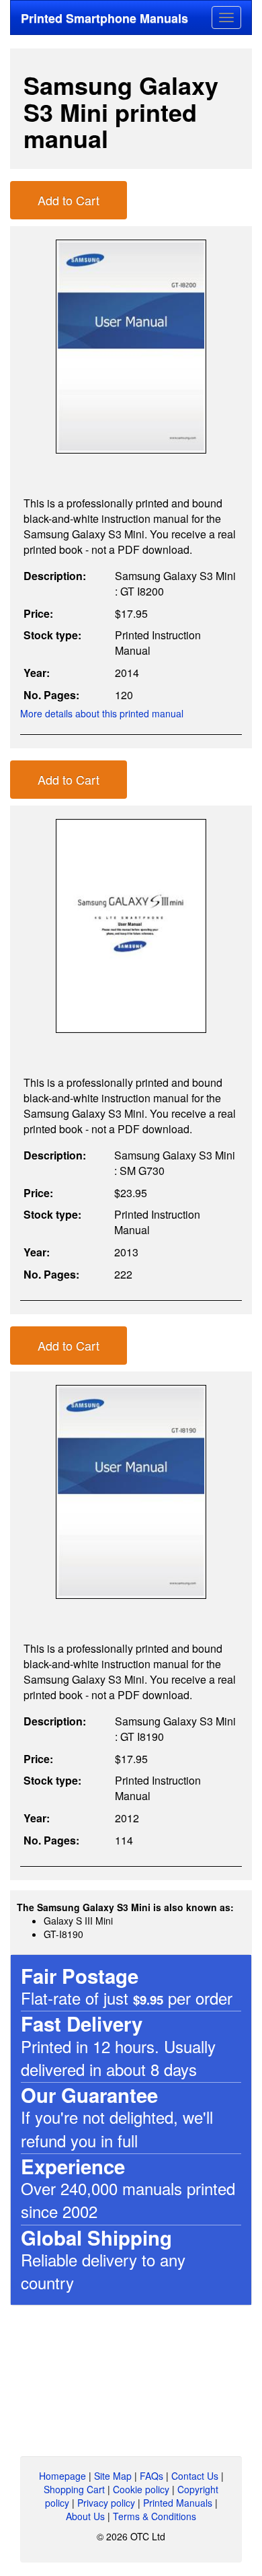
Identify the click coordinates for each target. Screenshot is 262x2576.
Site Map (113, 2476)
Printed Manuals (178, 2503)
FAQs (151, 2476)
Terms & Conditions (155, 2516)
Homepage (62, 2476)
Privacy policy (106, 2503)
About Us (85, 2516)
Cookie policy (141, 2489)
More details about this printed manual (102, 713)
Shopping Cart (74, 2489)
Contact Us (195, 2476)
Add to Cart (69, 200)
